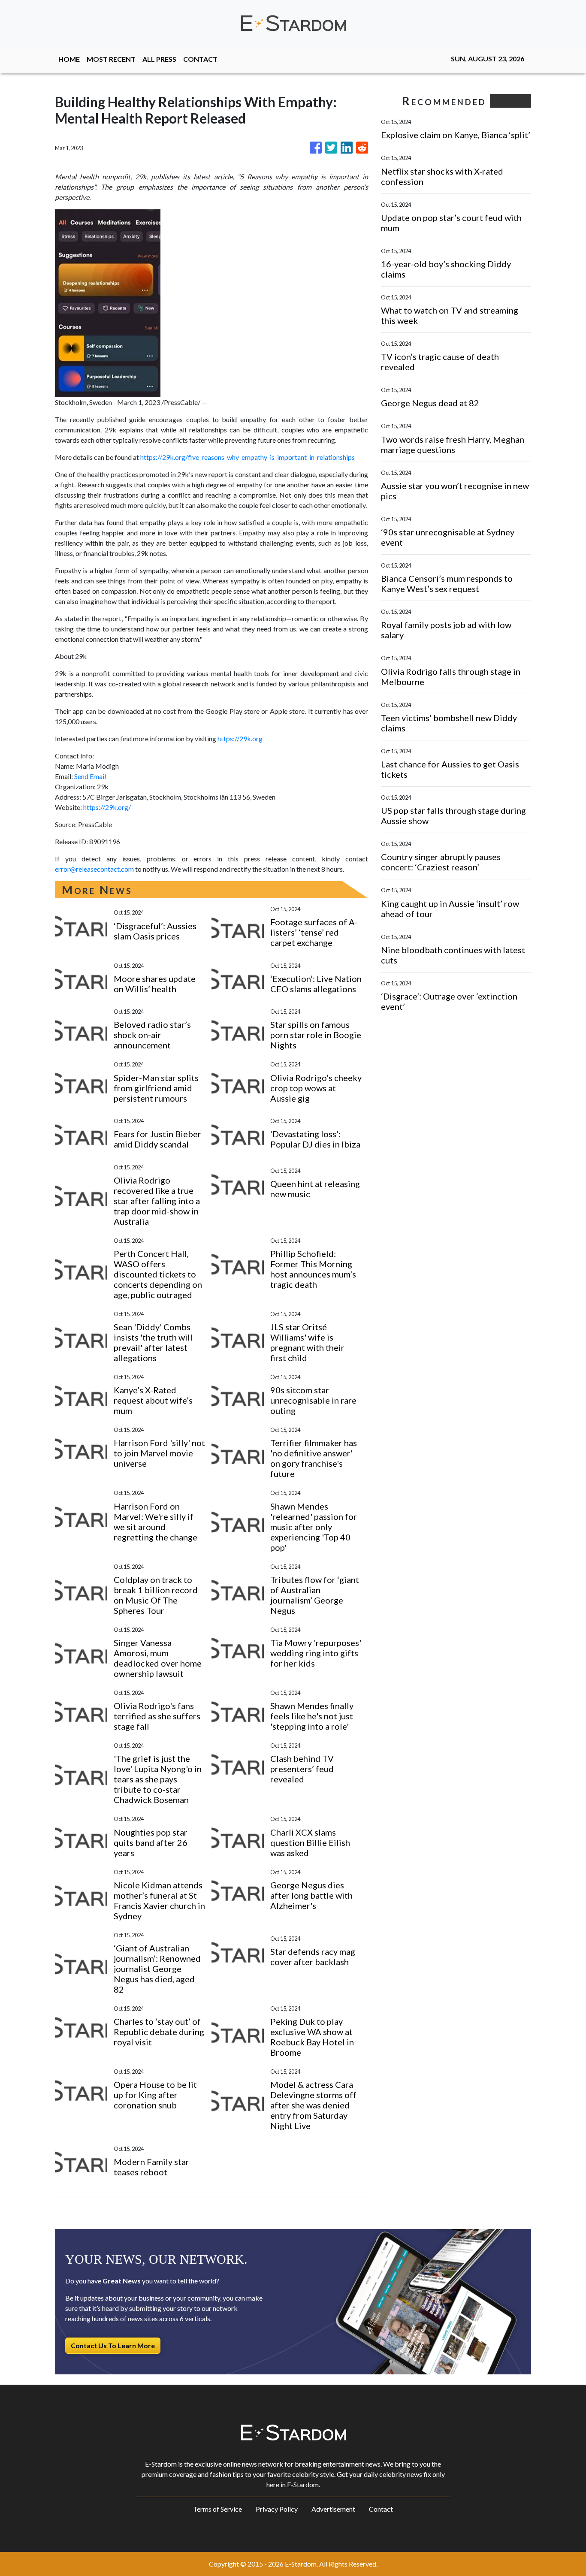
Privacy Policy (277, 2509)
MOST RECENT (111, 59)
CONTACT (200, 59)
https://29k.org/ (107, 807)
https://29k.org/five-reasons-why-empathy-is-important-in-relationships (248, 457)
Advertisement (333, 2509)
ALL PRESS (159, 59)
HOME (69, 59)
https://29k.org (240, 738)
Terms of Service (217, 2509)
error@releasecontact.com (94, 869)
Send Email (90, 776)
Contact (381, 2509)
